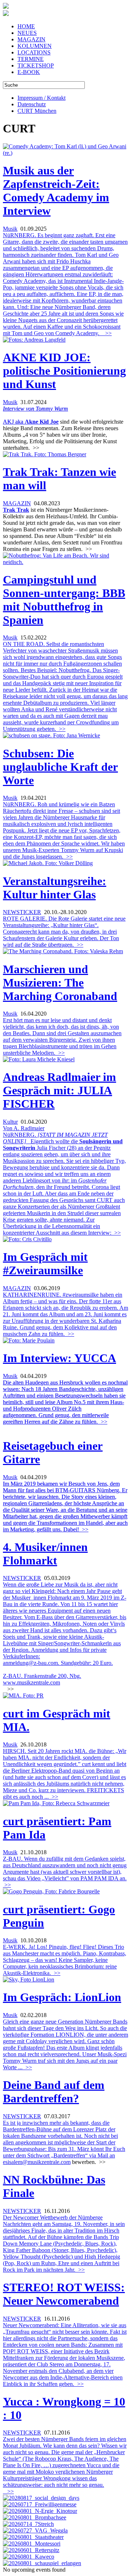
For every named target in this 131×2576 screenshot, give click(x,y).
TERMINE (31, 59)
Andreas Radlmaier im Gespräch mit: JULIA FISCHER (59, 1090)
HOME (26, 26)
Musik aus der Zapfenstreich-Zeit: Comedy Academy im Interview (56, 191)
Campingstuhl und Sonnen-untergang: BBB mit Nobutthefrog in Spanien (64, 600)
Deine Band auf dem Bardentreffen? (54, 2092)
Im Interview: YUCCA (59, 1358)
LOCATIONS (34, 52)
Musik (10, 229)
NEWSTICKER (22, 912)
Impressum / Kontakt (41, 98)
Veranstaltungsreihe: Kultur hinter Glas (55, 888)
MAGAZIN (31, 39)
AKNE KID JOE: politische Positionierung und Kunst (64, 371)
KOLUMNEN (35, 46)
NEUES (27, 33)
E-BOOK (29, 72)
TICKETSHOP (36, 65)
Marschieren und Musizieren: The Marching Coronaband (60, 983)
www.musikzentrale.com (31, 1682)
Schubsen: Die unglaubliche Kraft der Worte (60, 767)
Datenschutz (32, 104)
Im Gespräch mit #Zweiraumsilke (45, 1264)
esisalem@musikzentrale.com (37, 2162)
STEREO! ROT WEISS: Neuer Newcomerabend (64, 2294)
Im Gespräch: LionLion (62, 1997)
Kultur (10, 1122)
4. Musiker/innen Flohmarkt (45, 1554)
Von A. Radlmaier (24, 1128)
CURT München (37, 111)
